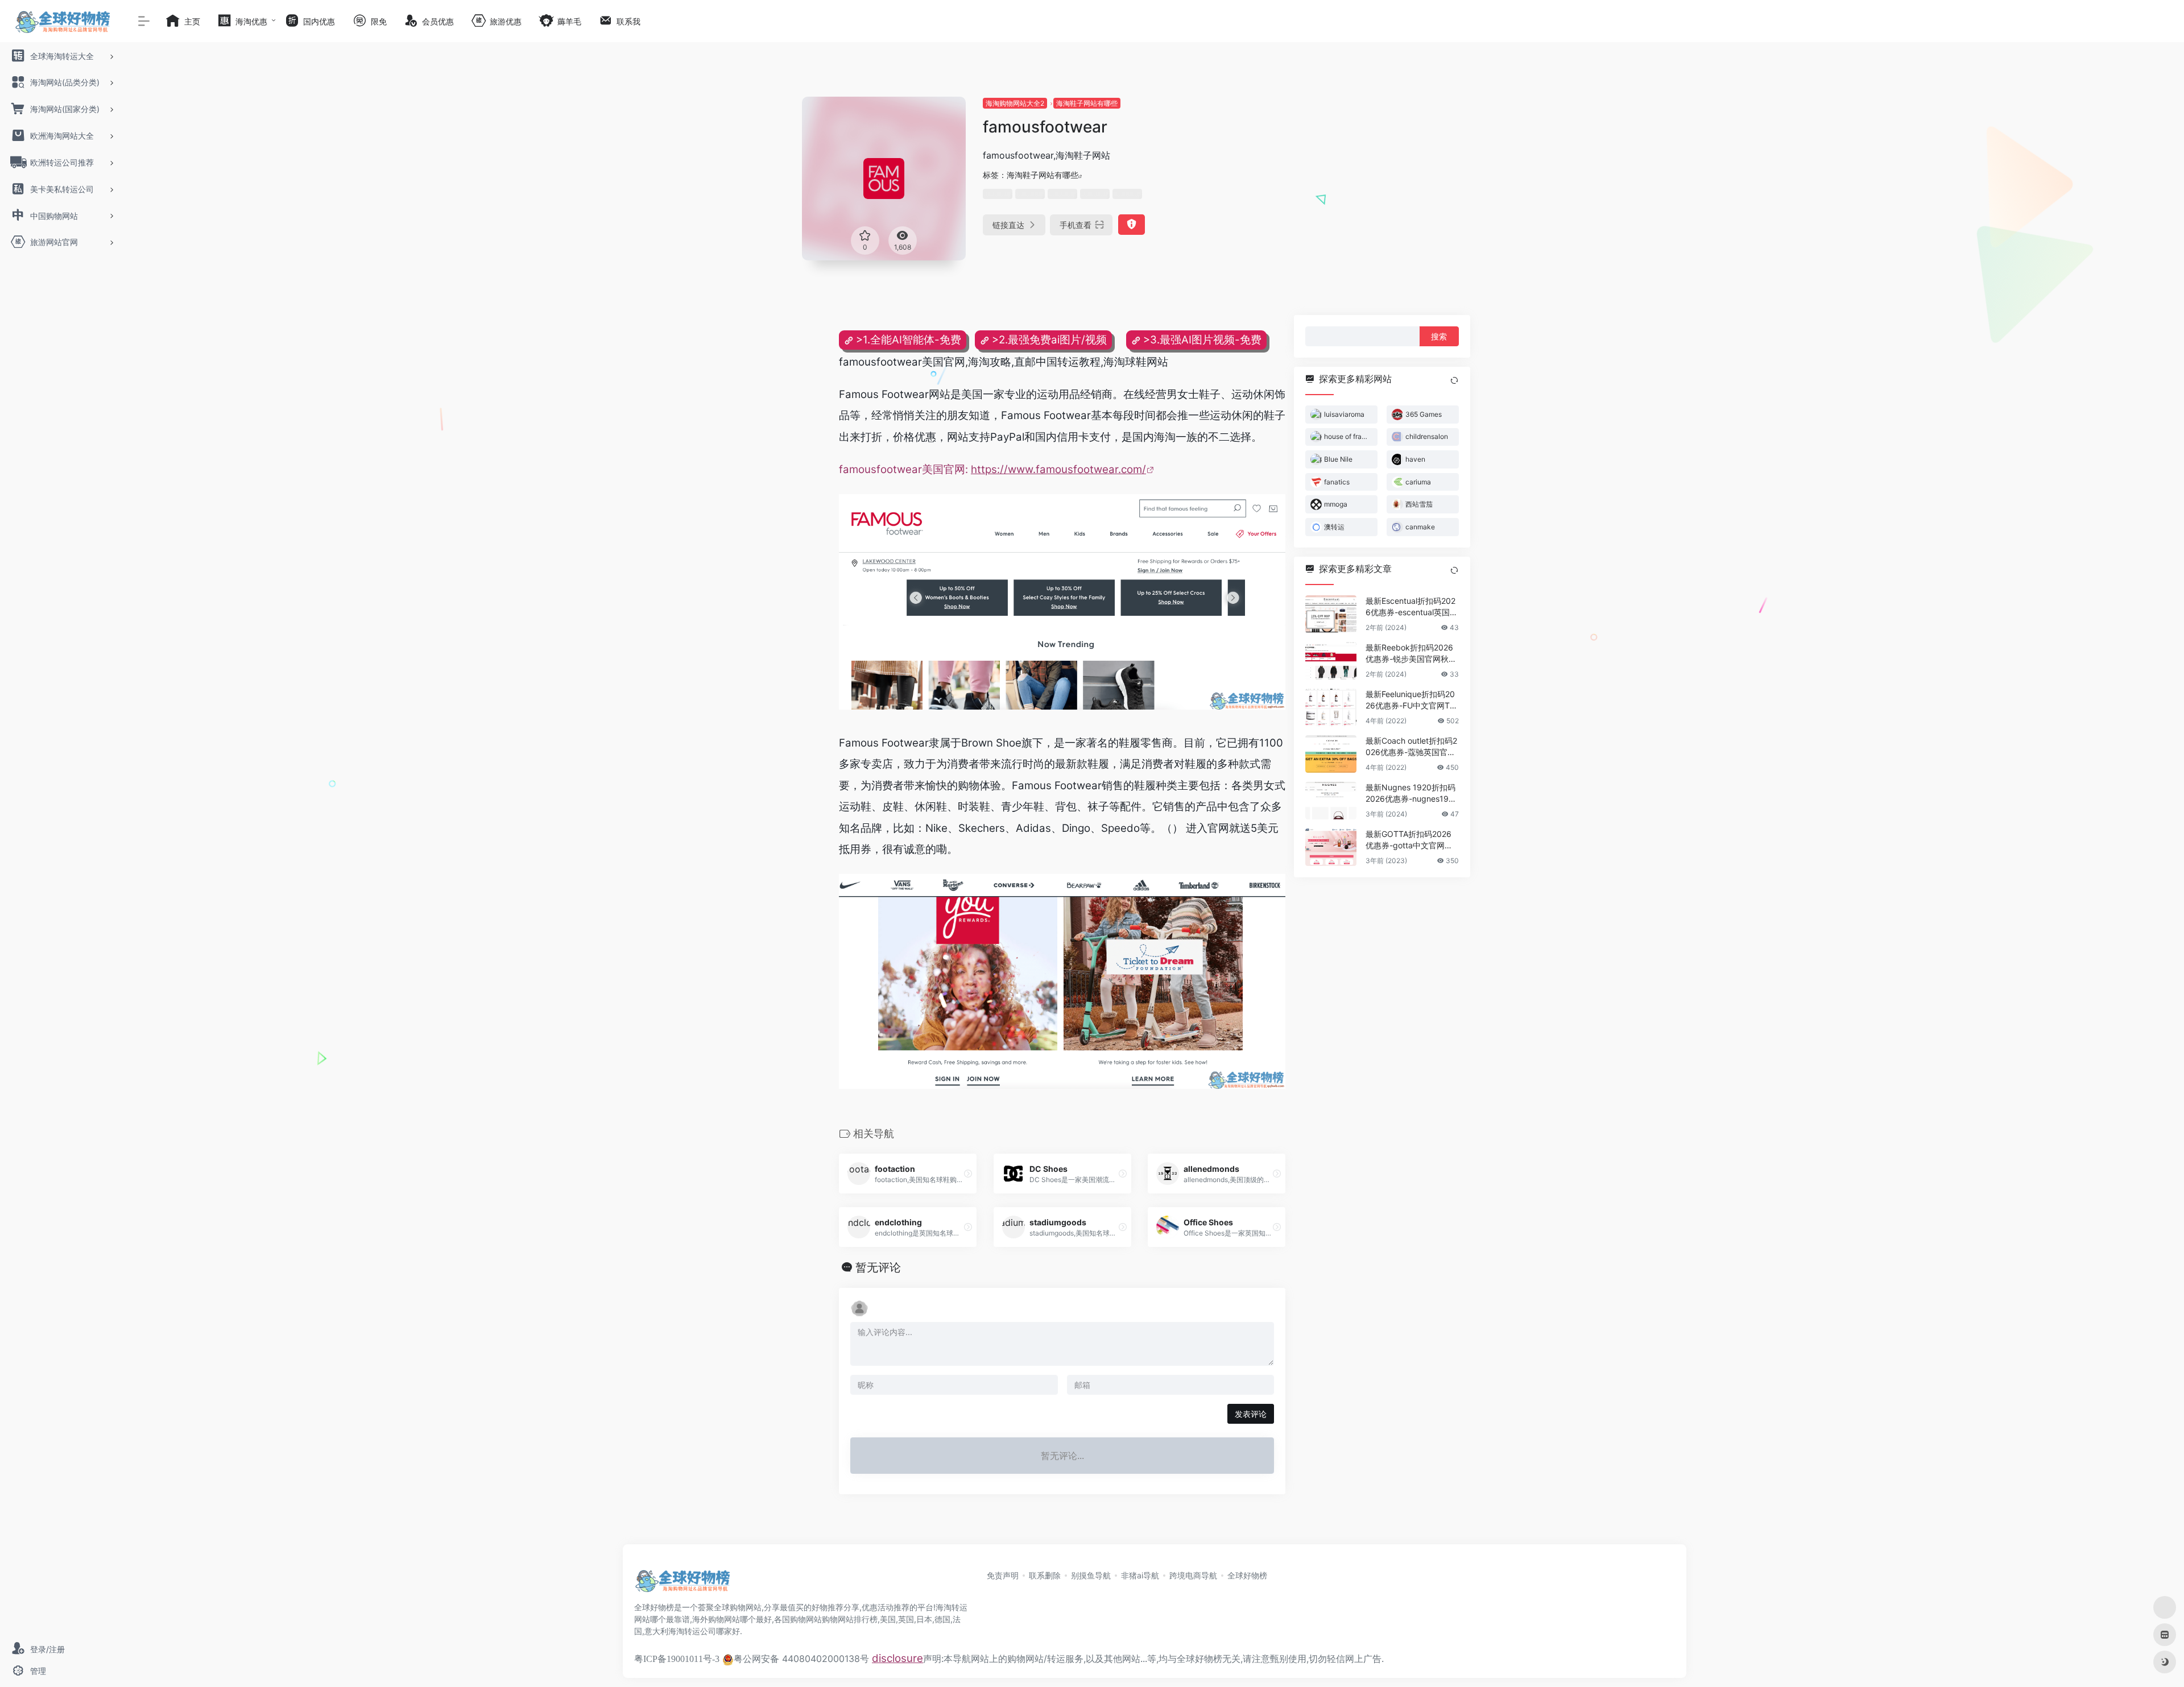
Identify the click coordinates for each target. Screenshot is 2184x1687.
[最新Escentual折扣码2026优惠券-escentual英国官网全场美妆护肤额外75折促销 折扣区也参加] (1331, 614)
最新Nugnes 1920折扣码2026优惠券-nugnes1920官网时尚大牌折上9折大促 (1412, 793)
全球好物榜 (1247, 1575)
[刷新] (1454, 380)
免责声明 (1003, 1575)
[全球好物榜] (682, 1584)
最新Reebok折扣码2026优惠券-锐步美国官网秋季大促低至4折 (1411, 653)
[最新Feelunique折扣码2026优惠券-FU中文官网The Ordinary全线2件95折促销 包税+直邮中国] (1331, 707)
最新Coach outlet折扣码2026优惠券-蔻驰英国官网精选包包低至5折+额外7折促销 (1411, 746)
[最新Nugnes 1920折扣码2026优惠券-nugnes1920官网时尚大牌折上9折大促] (1331, 800)
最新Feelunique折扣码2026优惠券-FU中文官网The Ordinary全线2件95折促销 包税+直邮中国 (1412, 700)
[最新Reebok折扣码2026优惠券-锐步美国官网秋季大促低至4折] (1331, 660)
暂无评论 (878, 1267)
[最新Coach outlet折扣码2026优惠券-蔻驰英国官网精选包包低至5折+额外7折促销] (1331, 753)
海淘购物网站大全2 (1015, 103)
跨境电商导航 (1193, 1575)
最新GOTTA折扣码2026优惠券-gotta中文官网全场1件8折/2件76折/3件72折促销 (1411, 840)
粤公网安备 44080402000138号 (801, 1659)
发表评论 (1251, 1414)
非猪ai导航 (1140, 1575)
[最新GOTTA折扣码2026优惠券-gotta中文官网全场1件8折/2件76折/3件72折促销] (1331, 847)
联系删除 (1045, 1575)
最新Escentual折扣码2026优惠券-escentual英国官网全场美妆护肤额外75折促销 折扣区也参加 (1412, 606)
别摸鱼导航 (1091, 1575)
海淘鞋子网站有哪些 (1087, 103)
